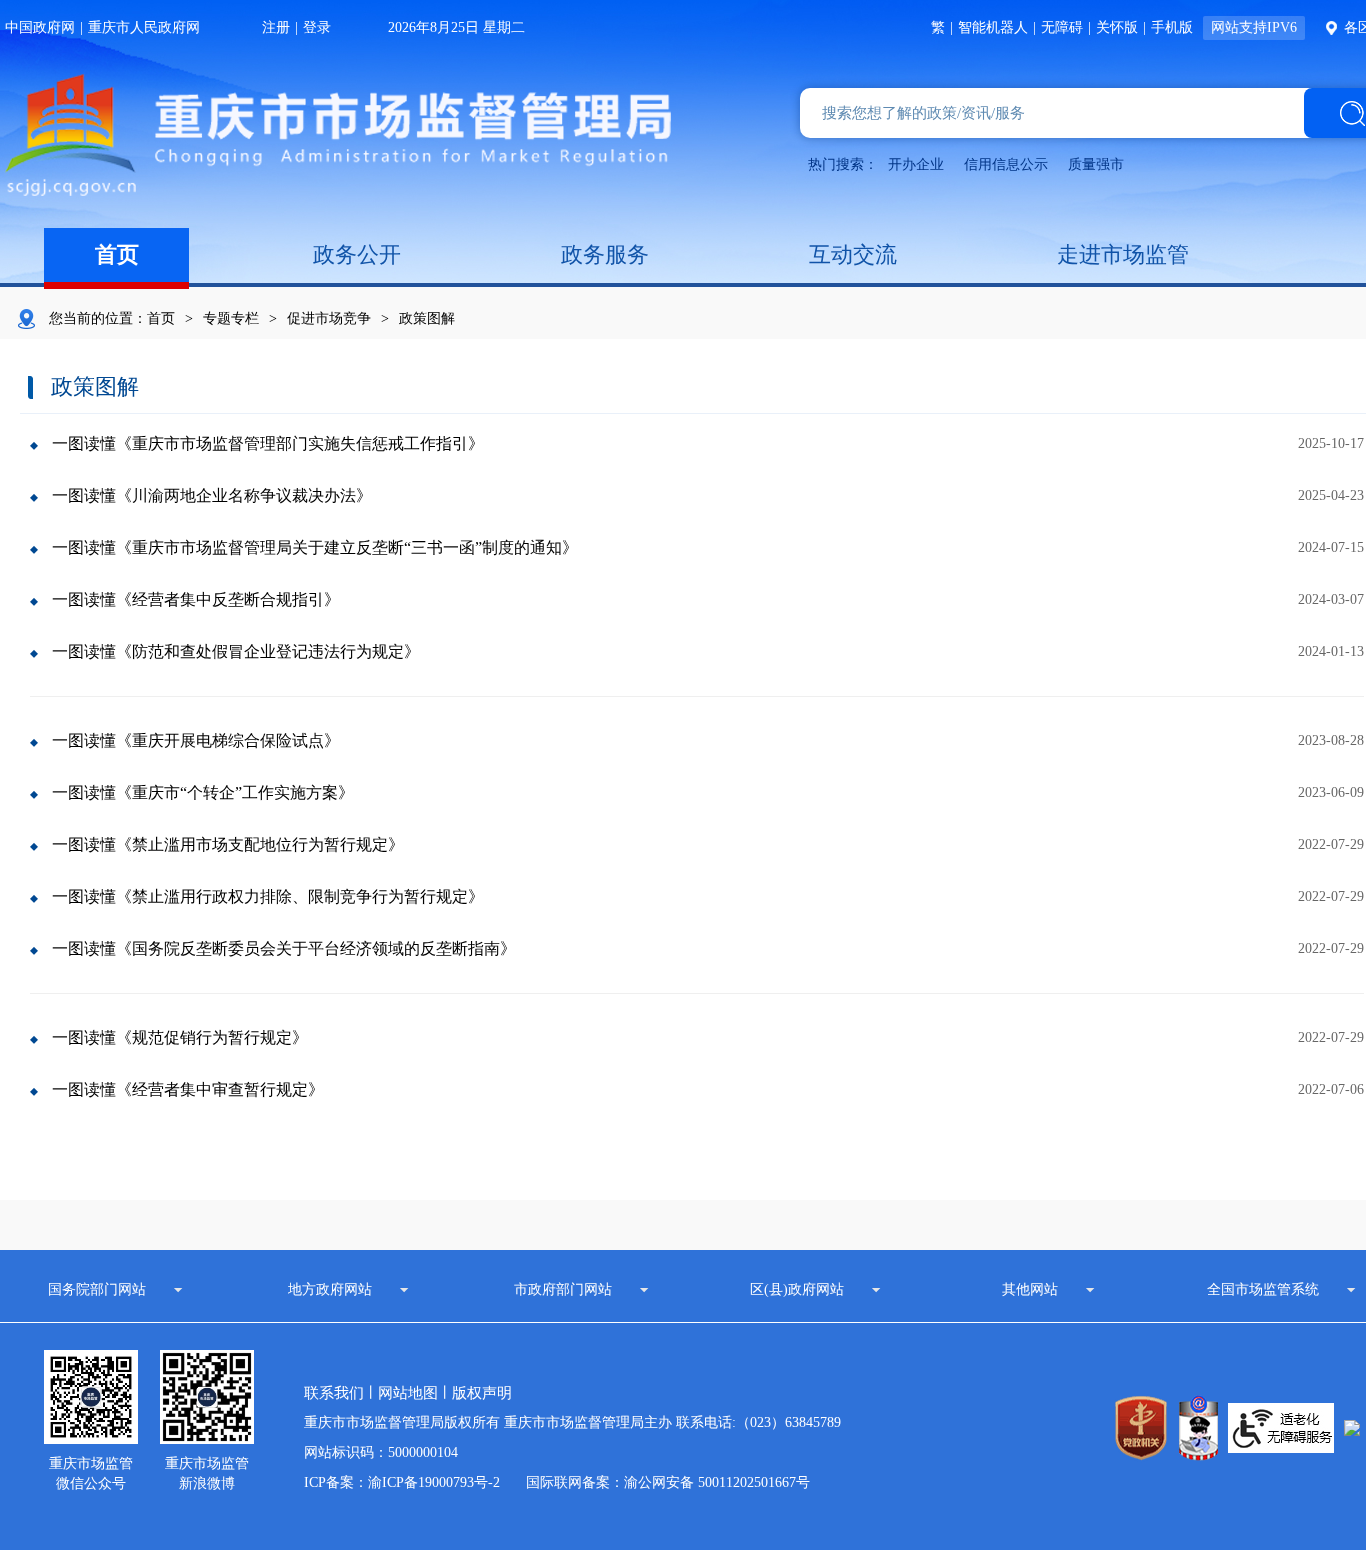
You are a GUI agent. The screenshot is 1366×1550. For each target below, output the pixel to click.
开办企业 (916, 164)
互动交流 (853, 254)
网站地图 (408, 1393)
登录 (317, 27)
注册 (276, 27)
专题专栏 (231, 318)
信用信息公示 (1006, 164)
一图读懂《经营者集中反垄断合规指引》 (196, 599)
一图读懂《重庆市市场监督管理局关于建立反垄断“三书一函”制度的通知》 (315, 547)
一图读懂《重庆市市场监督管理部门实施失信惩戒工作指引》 (268, 443)
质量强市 (1096, 164)
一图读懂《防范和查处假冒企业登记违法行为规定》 (236, 651)
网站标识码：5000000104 (381, 1452)
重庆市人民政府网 (144, 27)
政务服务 (605, 254)
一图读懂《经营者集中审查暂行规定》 (188, 1089)
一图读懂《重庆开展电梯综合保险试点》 (196, 740)
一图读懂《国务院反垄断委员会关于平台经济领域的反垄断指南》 (284, 948)
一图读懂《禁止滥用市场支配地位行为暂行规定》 (228, 844)
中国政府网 (40, 27)
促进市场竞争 (329, 318)
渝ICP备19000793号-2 (434, 1482)
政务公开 (357, 254)
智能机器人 (993, 27)
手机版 (1172, 27)
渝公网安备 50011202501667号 (717, 1482)
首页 (117, 254)
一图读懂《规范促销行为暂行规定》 (180, 1037)
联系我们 (334, 1393)
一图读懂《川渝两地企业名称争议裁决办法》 (212, 495)
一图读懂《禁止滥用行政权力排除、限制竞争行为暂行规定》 (268, 896)
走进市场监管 (1123, 254)
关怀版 (1117, 27)
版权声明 (482, 1393)
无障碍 (1062, 27)
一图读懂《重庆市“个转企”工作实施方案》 (203, 792)
